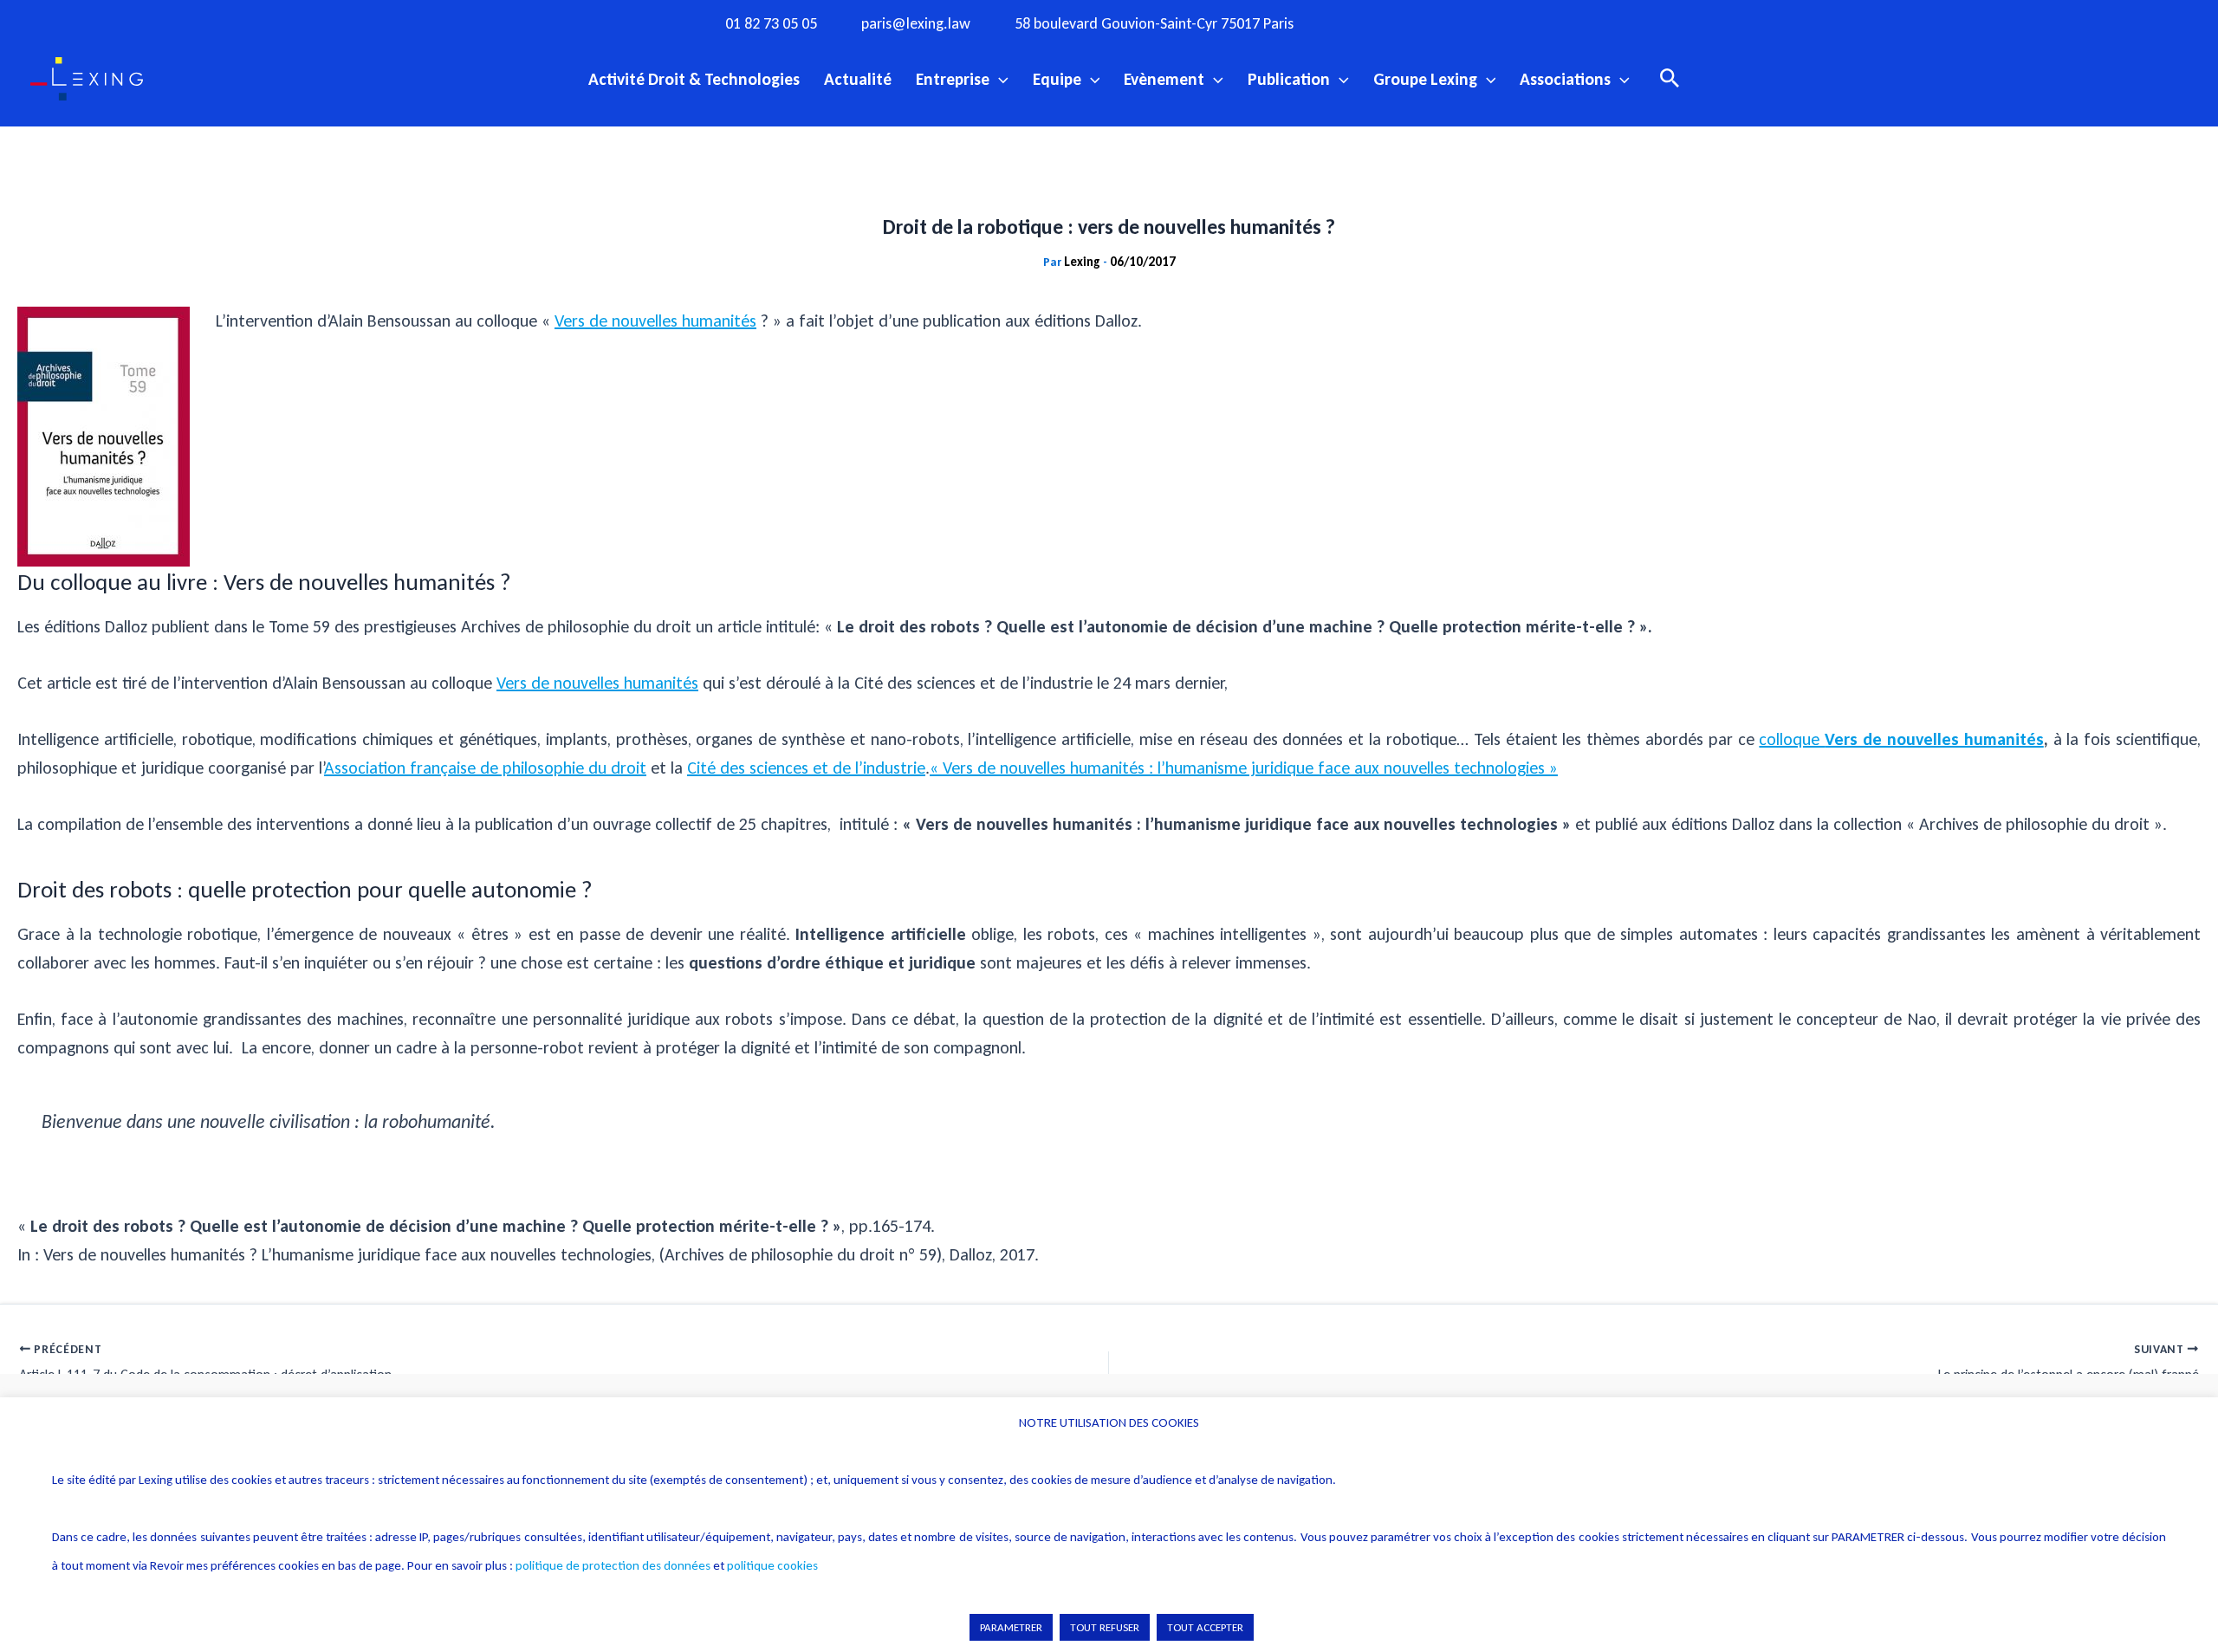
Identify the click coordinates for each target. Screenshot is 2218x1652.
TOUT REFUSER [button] (1105, 1627)
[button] (999, 79)
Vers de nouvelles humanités (655, 321)
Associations (1565, 79)
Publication (1289, 79)
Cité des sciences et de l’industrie (806, 768)
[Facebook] (1365, 23)
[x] (1436, 23)
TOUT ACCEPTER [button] (1205, 1627)
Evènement (1164, 79)
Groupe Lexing (1425, 79)
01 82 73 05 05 (771, 24)
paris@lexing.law (916, 24)
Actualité (858, 79)
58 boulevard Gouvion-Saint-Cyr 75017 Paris (1154, 24)
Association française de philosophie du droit (485, 768)
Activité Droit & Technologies (694, 79)
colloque (1901, 739)
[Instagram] (1400, 23)
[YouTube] (1471, 23)
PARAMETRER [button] (1011, 1627)
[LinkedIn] (1507, 23)
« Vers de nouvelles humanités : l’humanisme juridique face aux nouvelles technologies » (1244, 768)
